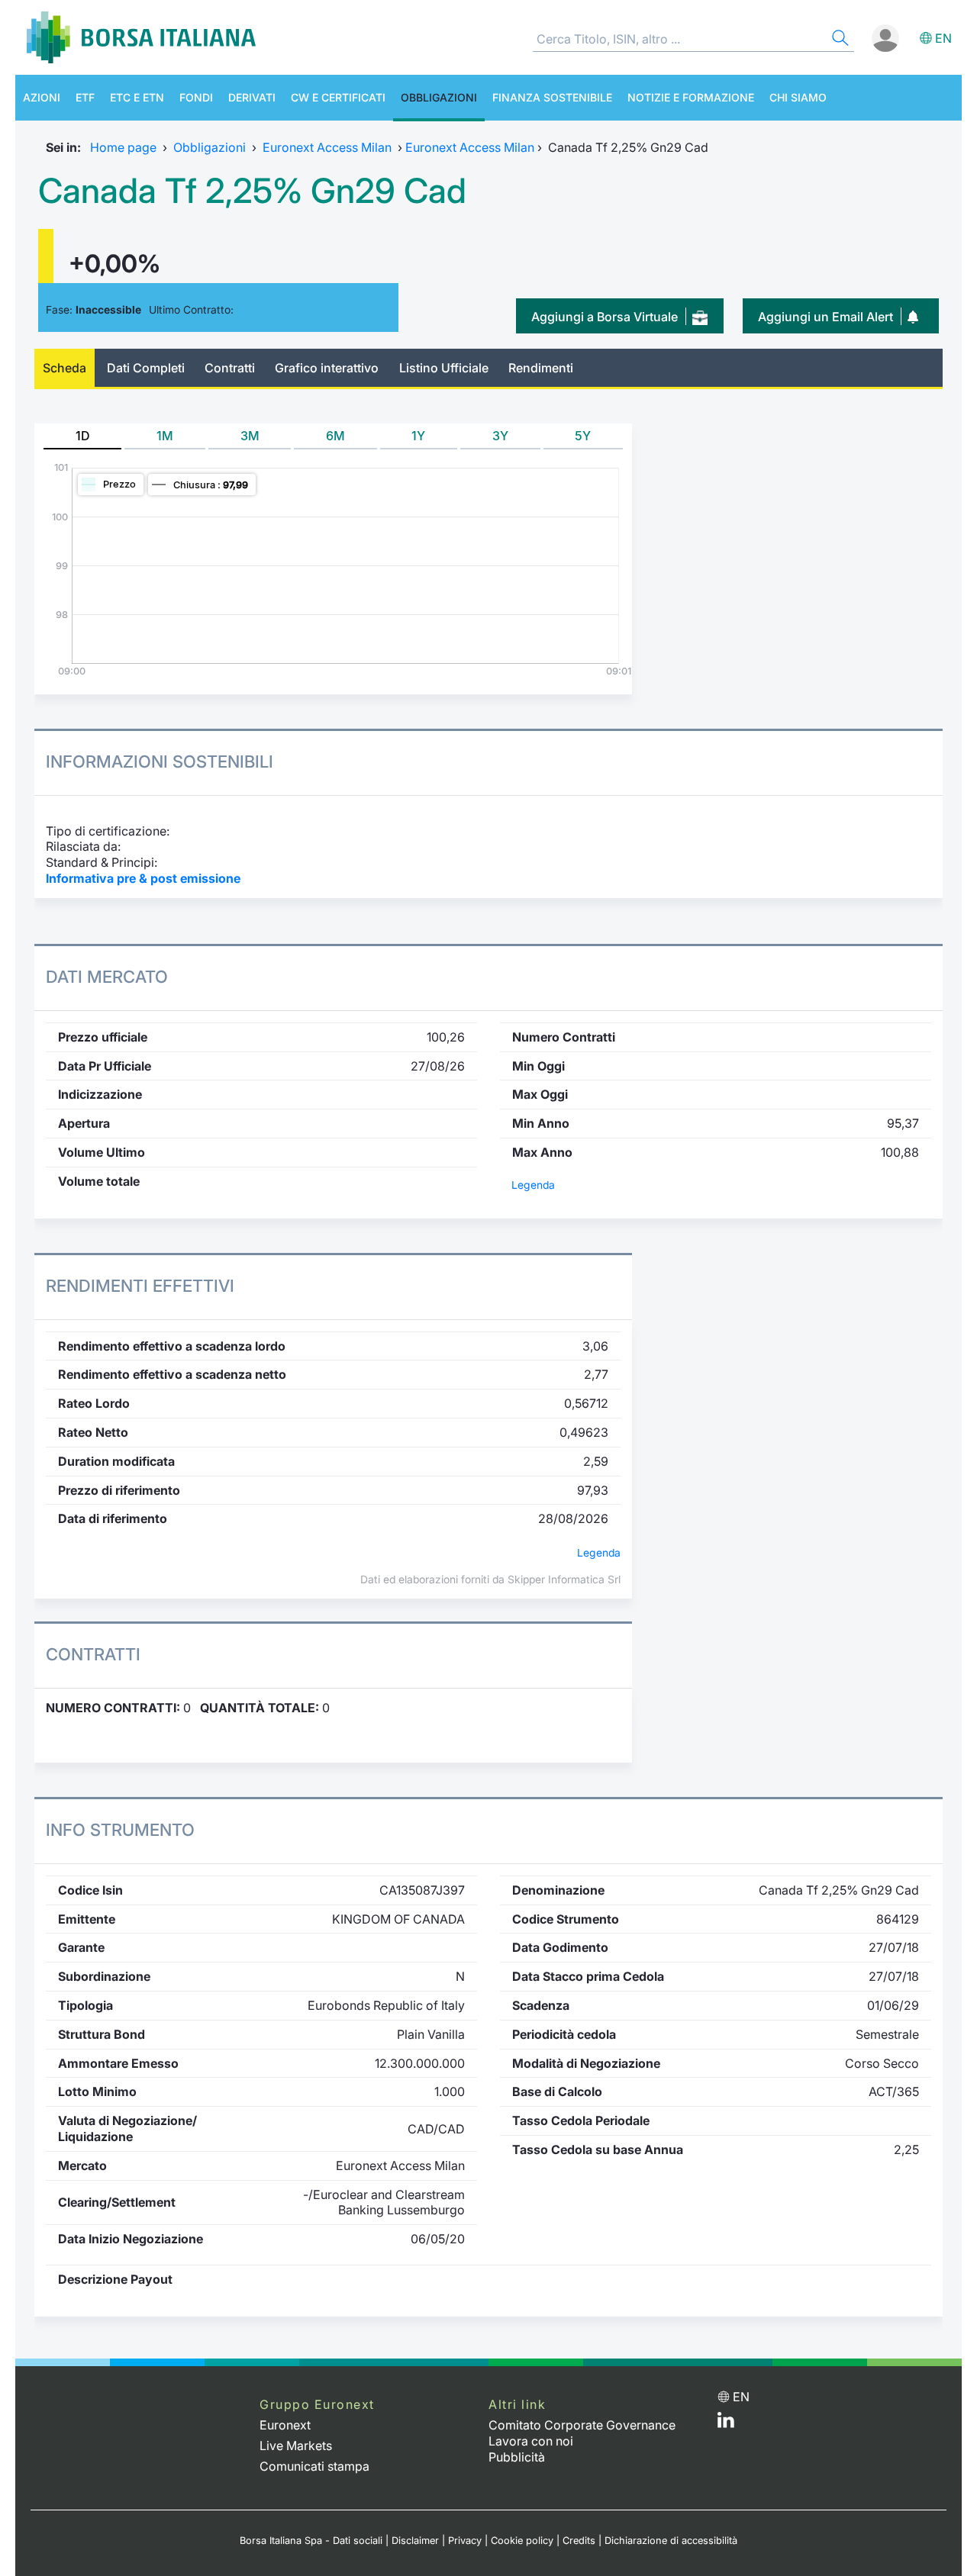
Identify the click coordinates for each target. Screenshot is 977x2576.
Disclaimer (415, 2541)
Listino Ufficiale (444, 368)
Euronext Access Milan (327, 147)
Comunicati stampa (314, 2466)
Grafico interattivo (327, 368)
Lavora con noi (531, 2441)
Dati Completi (146, 368)
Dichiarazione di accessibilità (671, 2541)
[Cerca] (839, 40)
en (943, 38)
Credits (579, 2541)
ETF (85, 97)
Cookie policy (522, 2541)
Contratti (230, 368)
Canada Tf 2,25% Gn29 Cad (252, 191)
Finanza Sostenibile (552, 97)
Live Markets (296, 2446)
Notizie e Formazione (691, 97)
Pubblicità (517, 2457)
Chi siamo (798, 97)
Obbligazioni (439, 97)
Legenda (533, 1185)
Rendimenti (541, 368)
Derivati (252, 97)
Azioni (42, 97)
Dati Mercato (107, 977)
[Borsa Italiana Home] (141, 37)
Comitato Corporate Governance (582, 2425)
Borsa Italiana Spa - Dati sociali (311, 2541)
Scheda (64, 368)
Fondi (196, 97)
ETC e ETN (137, 97)
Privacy (465, 2541)
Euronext (285, 2425)
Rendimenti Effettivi (140, 1286)
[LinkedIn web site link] (726, 2423)
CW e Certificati (338, 97)
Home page (123, 147)
